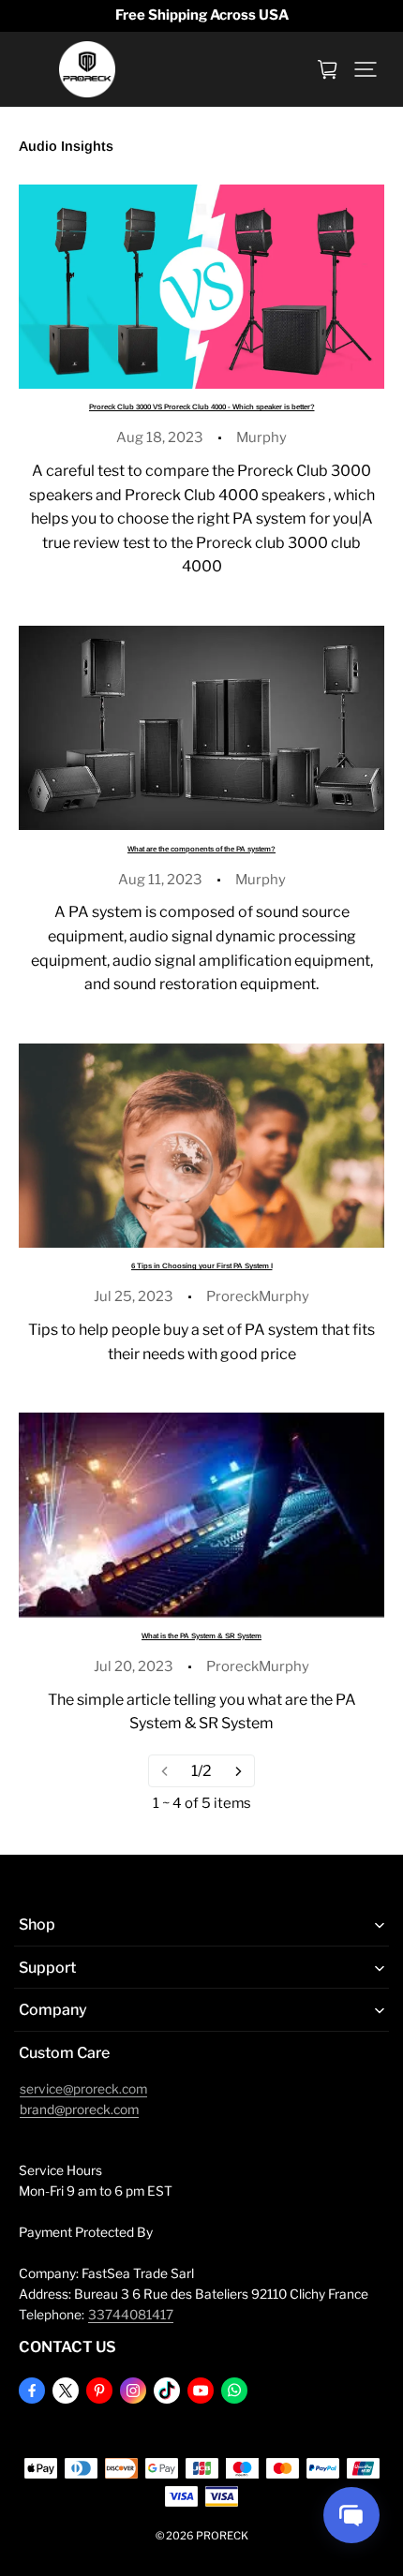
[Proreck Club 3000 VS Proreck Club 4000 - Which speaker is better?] (201, 287)
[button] (366, 69)
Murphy (261, 437)
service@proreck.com (83, 2089)
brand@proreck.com (79, 2110)
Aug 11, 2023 (160, 880)
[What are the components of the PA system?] (201, 728)
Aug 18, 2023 (160, 437)
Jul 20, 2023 (134, 1666)
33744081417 (131, 2315)
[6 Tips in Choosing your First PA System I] (201, 1146)
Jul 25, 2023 (134, 1296)
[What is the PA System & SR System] (201, 1515)
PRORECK (222, 2536)
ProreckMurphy (258, 1296)
